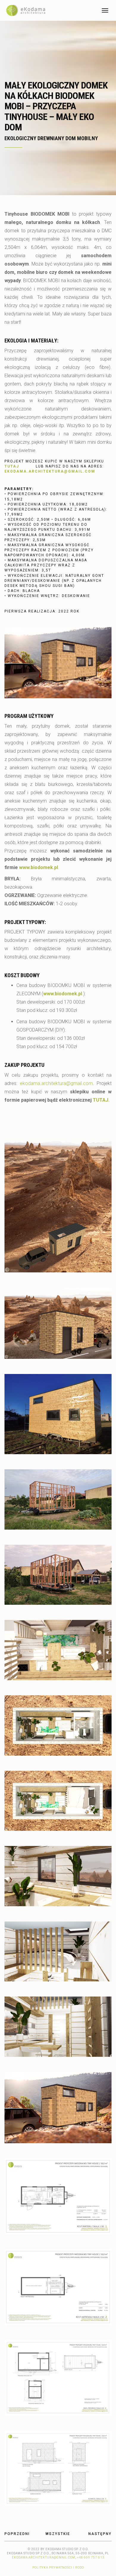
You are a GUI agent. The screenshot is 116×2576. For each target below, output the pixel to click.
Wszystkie (58, 2534)
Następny (100, 2534)
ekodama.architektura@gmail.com (56, 1083)
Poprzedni (17, 2534)
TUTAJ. (101, 1100)
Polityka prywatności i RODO (58, 2568)
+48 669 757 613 (91, 2557)
